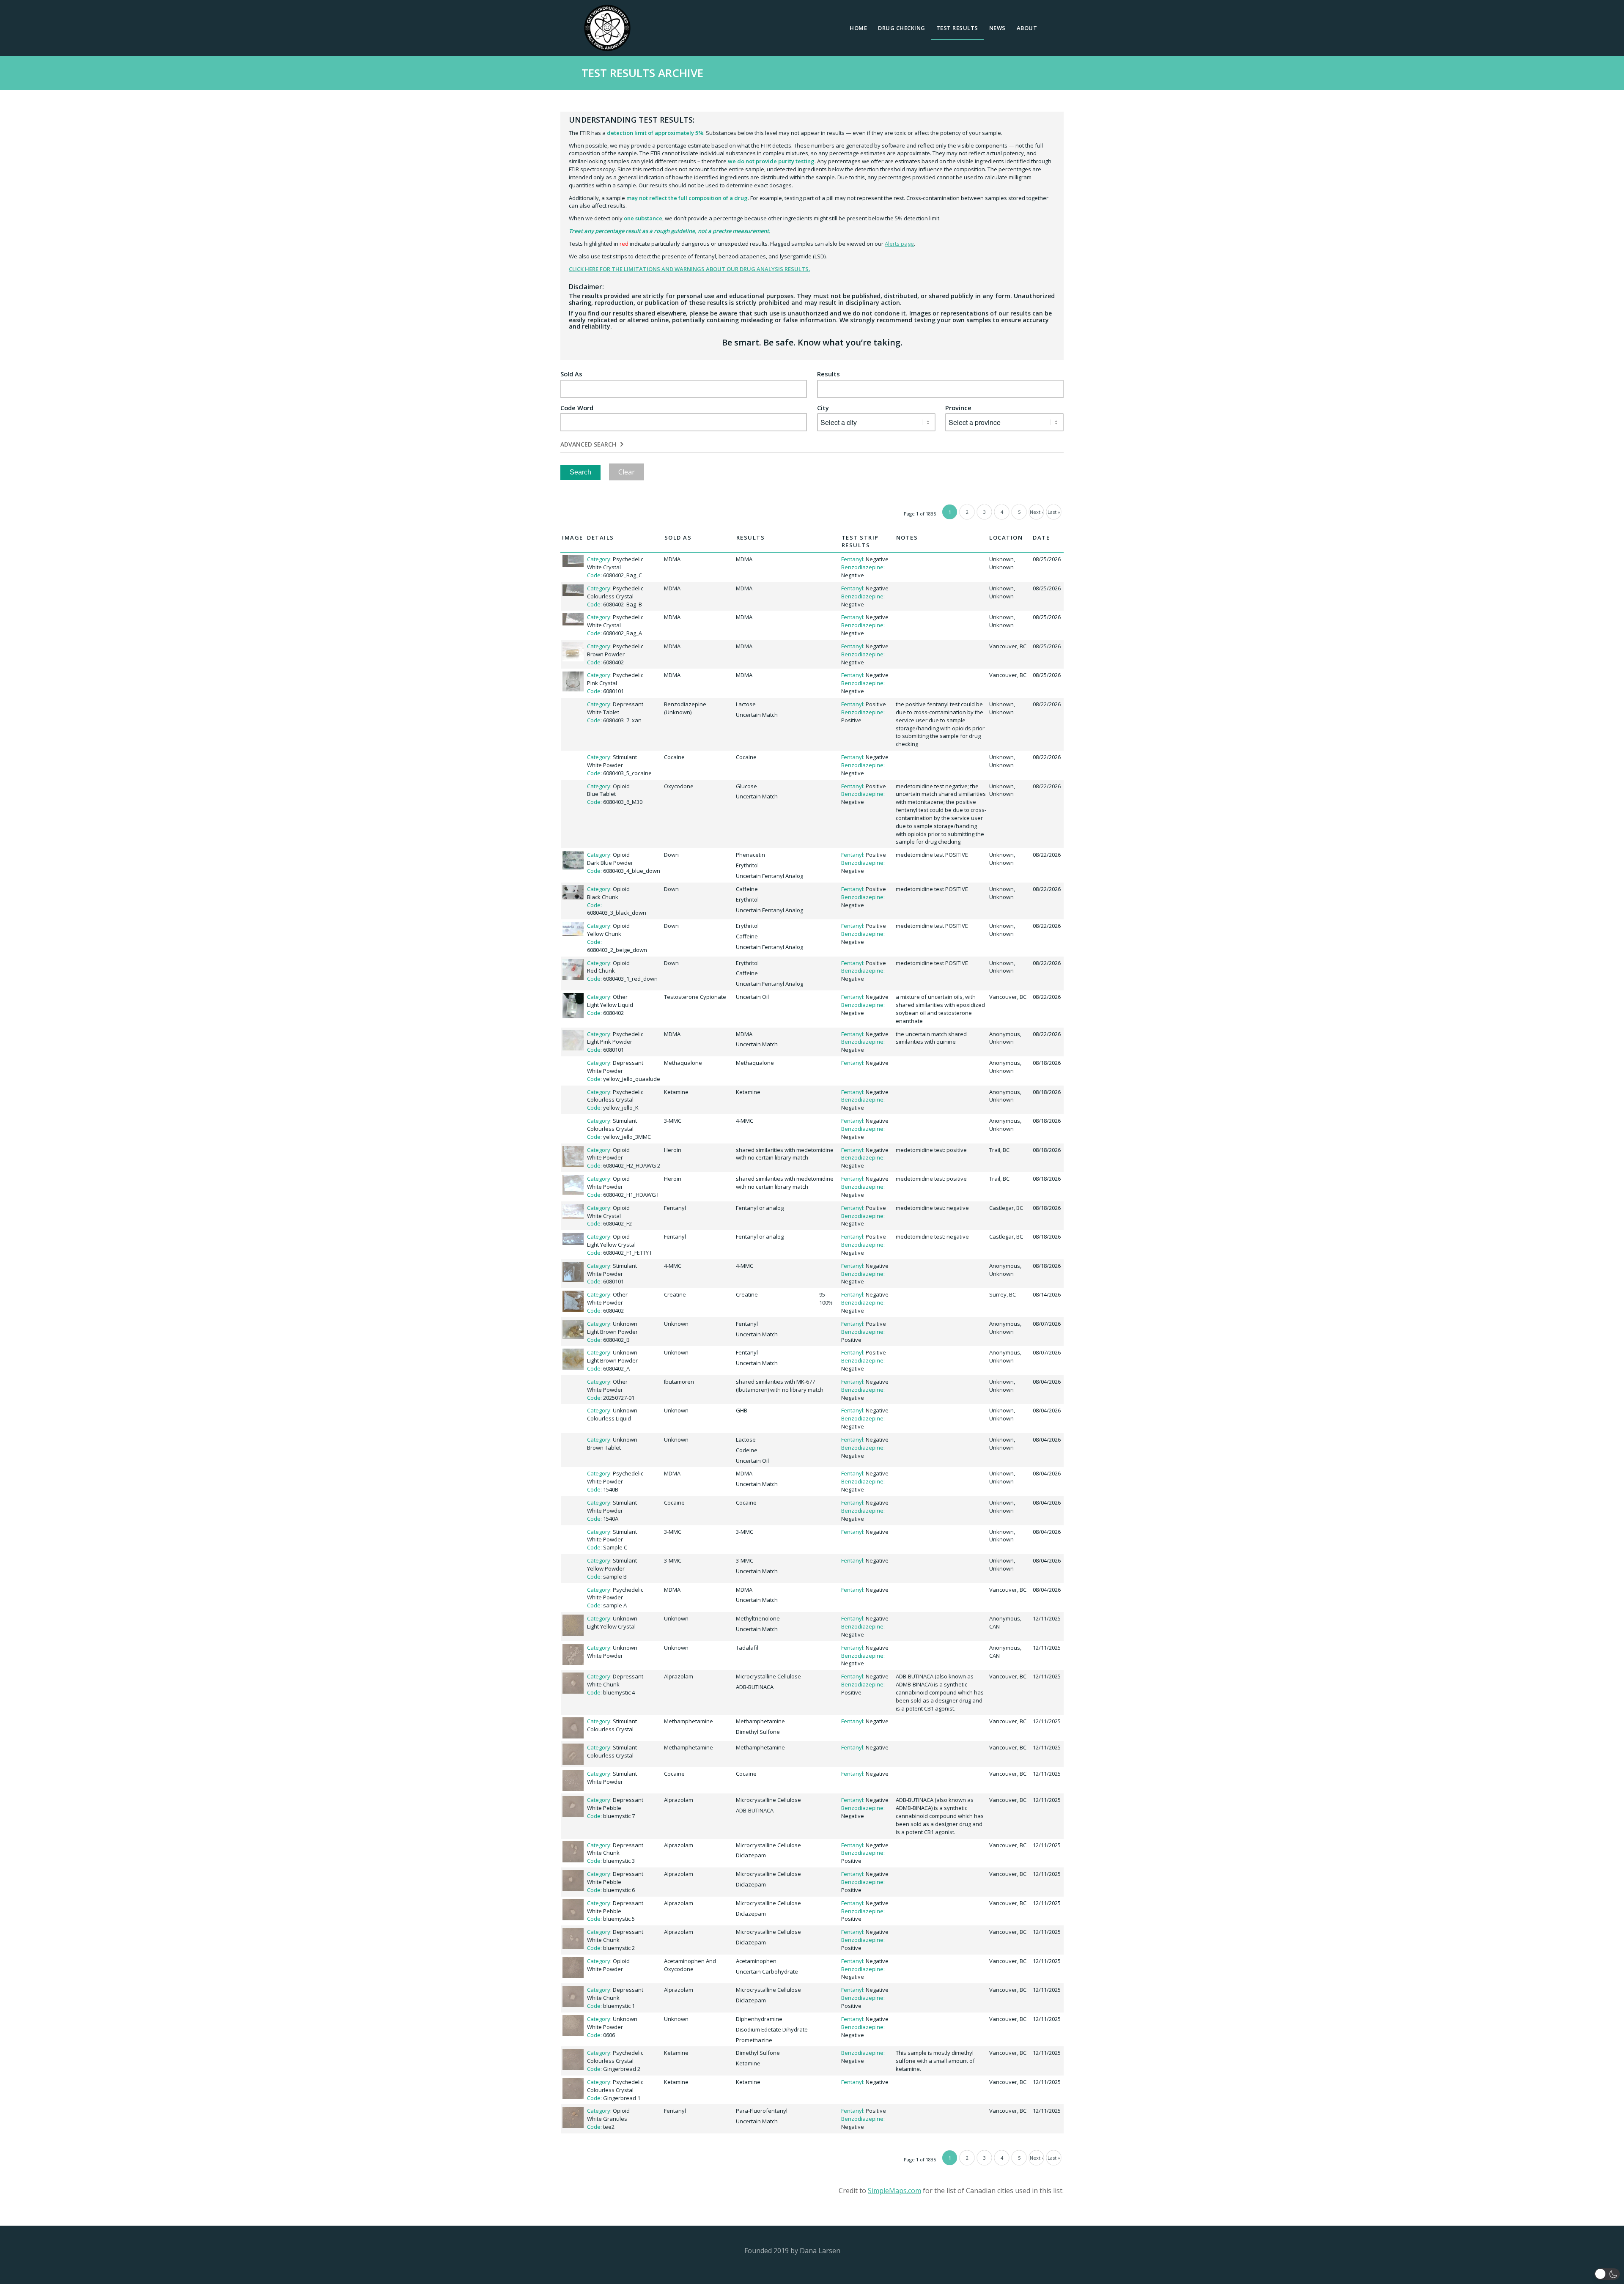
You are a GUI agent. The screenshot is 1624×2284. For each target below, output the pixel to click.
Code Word (577, 408)
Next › (1036, 512)
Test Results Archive (642, 73)
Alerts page (899, 244)
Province (958, 408)
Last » (1054, 512)
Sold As (571, 374)
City (823, 408)
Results (828, 374)
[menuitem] (858, 28)
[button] (1607, 2274)
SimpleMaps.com (894, 2191)
